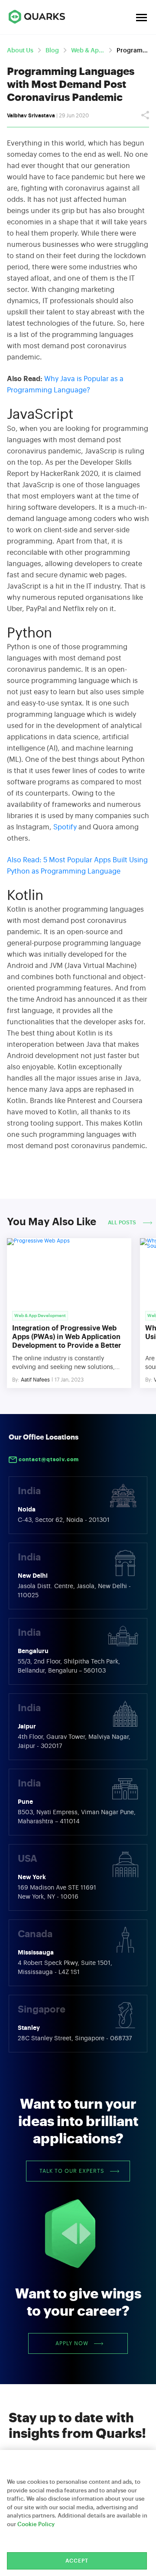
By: (16, 1380)
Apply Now (72, 2343)
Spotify (65, 827)
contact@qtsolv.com (48, 1460)
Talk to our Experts (72, 2171)
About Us (20, 51)
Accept (77, 2561)
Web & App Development (88, 51)
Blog (52, 51)
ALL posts (123, 1223)
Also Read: (24, 860)
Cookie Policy (36, 2524)
